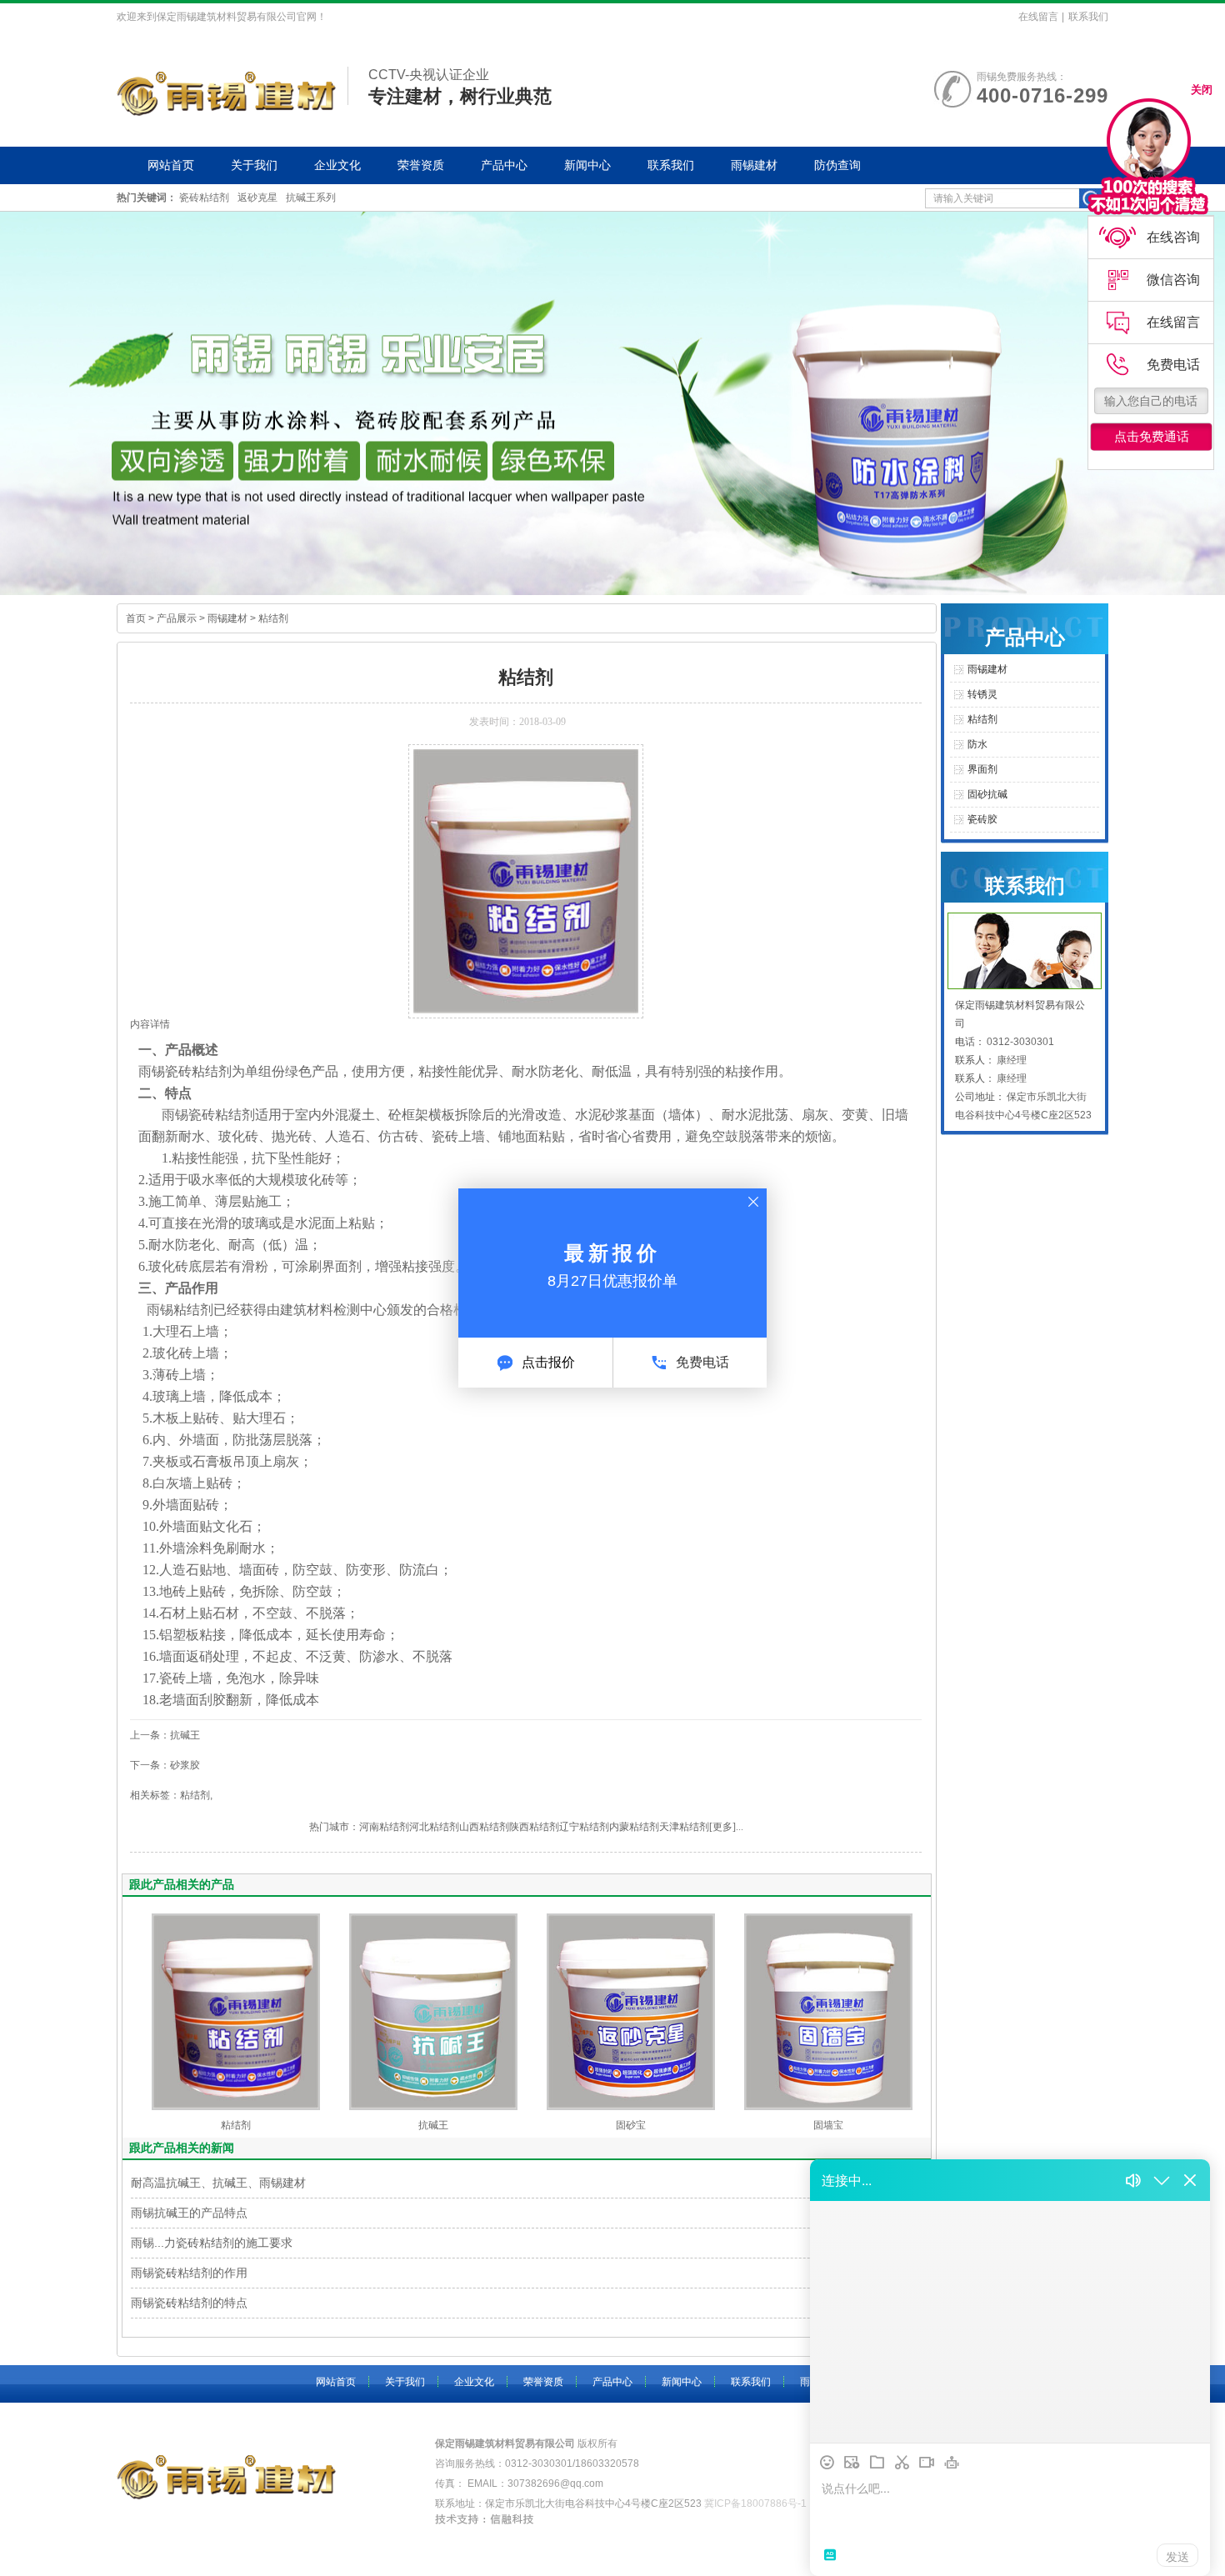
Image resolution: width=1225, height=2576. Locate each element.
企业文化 (337, 165)
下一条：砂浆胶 (165, 1765)
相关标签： (155, 1795)
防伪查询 (837, 165)
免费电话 (702, 1362)
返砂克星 (257, 198)
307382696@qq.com (555, 2483)
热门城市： (334, 1827)
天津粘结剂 (684, 1827)
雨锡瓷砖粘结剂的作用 (189, 2273)
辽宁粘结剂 (584, 1827)
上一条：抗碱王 (165, 1735)
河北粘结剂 (434, 1827)
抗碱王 (433, 2125)
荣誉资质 (421, 165)
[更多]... (726, 1827)
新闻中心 (587, 165)
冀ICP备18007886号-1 (755, 2503)
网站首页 (171, 165)
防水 (977, 744)
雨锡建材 (754, 165)
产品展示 (177, 618)
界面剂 (342, 1266)
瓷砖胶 (982, 819)
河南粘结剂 (384, 1827)
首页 (136, 618)
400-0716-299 (1042, 95)
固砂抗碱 (987, 794)
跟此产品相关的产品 (182, 1884)
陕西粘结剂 (534, 1827)
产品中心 (504, 165)
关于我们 (254, 165)
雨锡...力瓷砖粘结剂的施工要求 (212, 2243)
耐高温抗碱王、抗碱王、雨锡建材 (218, 2183)
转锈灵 (982, 694)
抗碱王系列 (311, 198)
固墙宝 (828, 2125)
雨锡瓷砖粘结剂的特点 (189, 2303)
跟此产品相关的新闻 (182, 2148)
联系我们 (1088, 17)
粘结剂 (273, 618)
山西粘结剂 (484, 1827)
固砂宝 (631, 2125)
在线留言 (1038, 17)
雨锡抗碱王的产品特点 (189, 2213)
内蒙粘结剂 (634, 1827)
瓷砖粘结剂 (204, 198)
